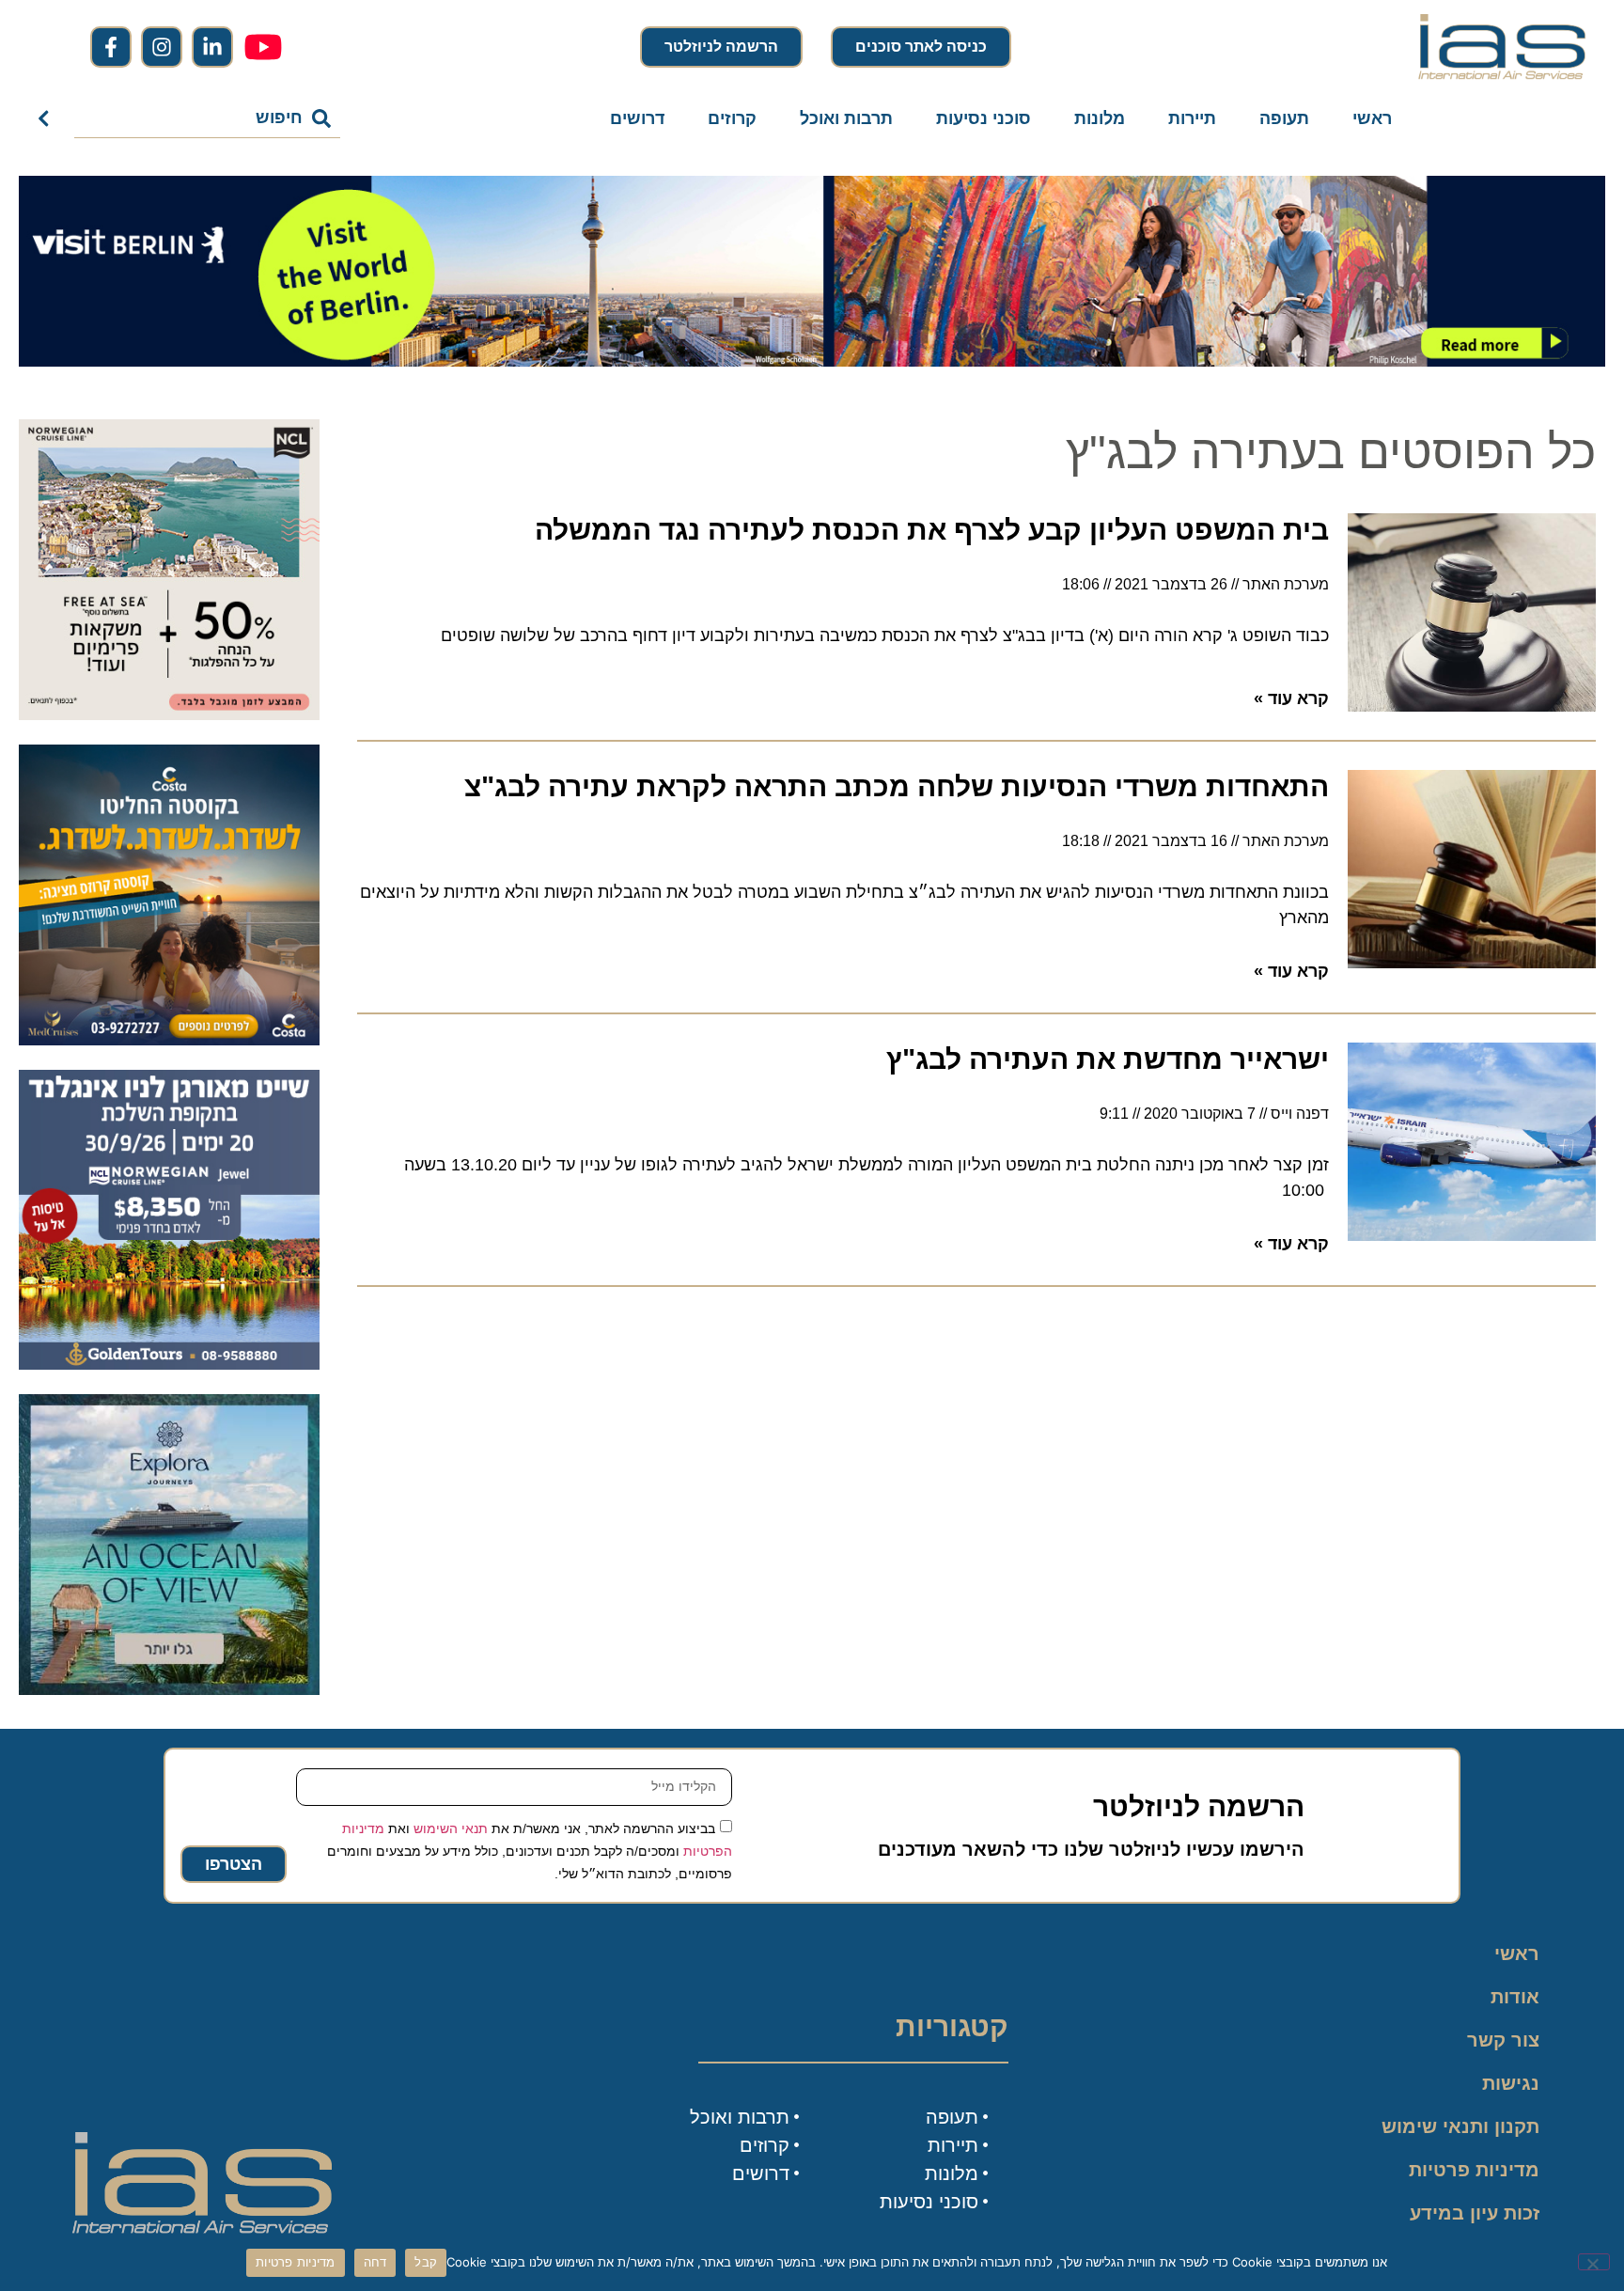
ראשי (1372, 118)
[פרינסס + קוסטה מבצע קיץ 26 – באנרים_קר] (169, 1040)
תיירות (1192, 118)
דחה (375, 2262)
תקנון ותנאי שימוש (1460, 2126)
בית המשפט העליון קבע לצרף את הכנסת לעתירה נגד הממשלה (932, 530)
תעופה (1284, 118)
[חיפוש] (47, 118)
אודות (1515, 1997)
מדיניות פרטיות (1474, 2170)
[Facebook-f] (111, 47)
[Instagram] (162, 47)
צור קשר (1503, 2040)
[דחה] (1594, 2262)
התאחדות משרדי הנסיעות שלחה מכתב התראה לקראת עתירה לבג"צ (897, 786)
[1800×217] (812, 361)
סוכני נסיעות (984, 118)
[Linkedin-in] (212, 47)
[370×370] (169, 1364)
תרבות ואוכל (846, 118)
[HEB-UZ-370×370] (169, 714)
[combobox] (207, 118)
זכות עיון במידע (1475, 2213)
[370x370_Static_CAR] (169, 1689)
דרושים (637, 118)
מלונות (1100, 118)
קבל (426, 2262)
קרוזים (732, 118)
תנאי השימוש (451, 1828)
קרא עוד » (1291, 698)
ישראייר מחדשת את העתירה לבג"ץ (1108, 1059)
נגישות (1511, 2083)
